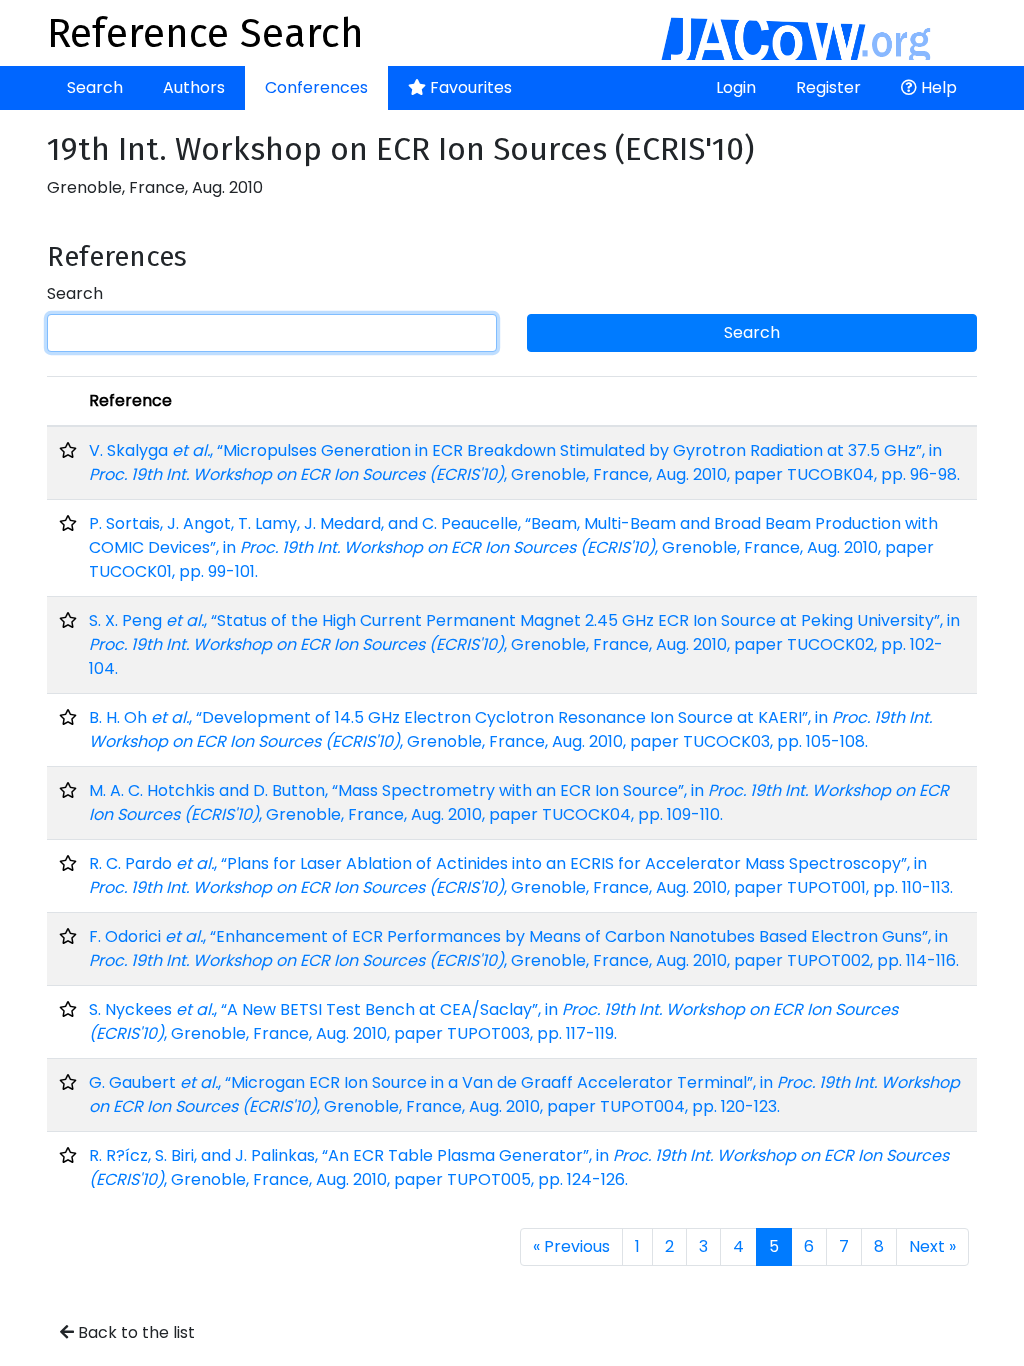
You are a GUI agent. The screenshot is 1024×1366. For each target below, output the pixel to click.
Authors (194, 87)
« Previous (571, 1246)
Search (95, 87)
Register (828, 87)
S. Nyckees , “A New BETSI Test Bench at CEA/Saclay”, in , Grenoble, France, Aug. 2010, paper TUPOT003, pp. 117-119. (493, 1021)
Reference (130, 400)
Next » (932, 1246)
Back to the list (134, 1332)
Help (937, 87)
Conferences (316, 87)
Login (736, 87)
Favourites (469, 87)
